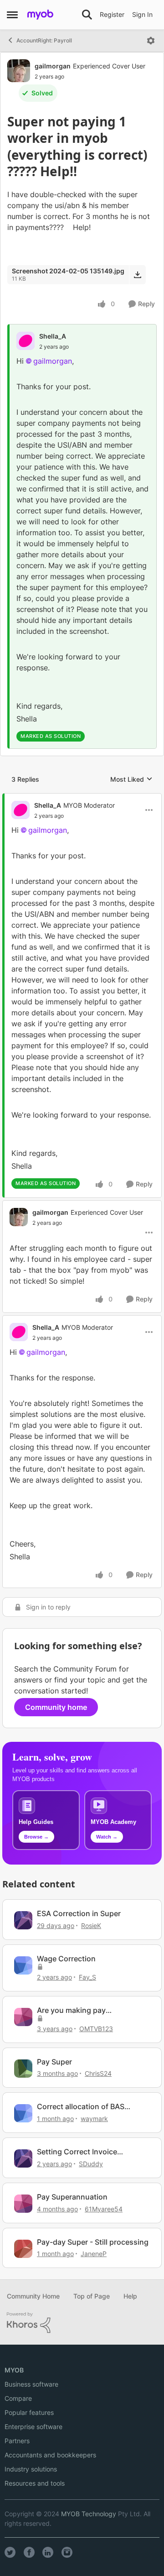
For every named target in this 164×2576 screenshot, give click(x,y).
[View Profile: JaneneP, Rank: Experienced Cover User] (23, 2249)
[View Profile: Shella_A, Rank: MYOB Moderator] (20, 810)
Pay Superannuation (72, 2197)
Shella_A (53, 336)
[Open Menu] (151, 41)
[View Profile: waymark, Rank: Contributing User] (23, 2113)
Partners (17, 2441)
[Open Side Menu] (12, 15)
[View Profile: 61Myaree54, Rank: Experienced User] (23, 2204)
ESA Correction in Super (79, 1913)
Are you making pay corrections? (71, 2010)
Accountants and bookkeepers (50, 2455)
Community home (56, 1707)
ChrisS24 (98, 2073)
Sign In (142, 14)
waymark (94, 2119)
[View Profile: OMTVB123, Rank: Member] (23, 2017)
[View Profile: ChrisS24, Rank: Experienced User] (23, 2069)
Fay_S (87, 1977)
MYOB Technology (89, 2514)
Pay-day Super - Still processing (93, 2242)
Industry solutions (31, 2469)
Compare (18, 2398)
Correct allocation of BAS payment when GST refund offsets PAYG (83, 2107)
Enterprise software (33, 2427)
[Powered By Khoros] (82, 2323)
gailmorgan (53, 66)
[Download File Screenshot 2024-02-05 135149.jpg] (137, 275)
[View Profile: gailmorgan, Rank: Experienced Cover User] (19, 71)
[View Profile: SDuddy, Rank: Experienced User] (23, 2158)
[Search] (87, 15)
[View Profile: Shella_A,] (26, 341)
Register (112, 14)
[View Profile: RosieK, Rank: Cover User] (23, 1920)
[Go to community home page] (40, 15)
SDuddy (91, 2164)
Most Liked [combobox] (131, 780)
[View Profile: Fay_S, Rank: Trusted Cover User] (23, 1965)
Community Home (33, 2296)
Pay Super (54, 2062)
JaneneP (94, 2254)
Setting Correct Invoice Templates (77, 2152)
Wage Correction (66, 1959)
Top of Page (92, 2296)
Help (130, 2296)
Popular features (29, 2412)
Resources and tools (35, 2483)
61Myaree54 (104, 2209)
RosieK (91, 1925)
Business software (31, 2384)
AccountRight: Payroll (44, 40)
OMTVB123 (96, 2029)
